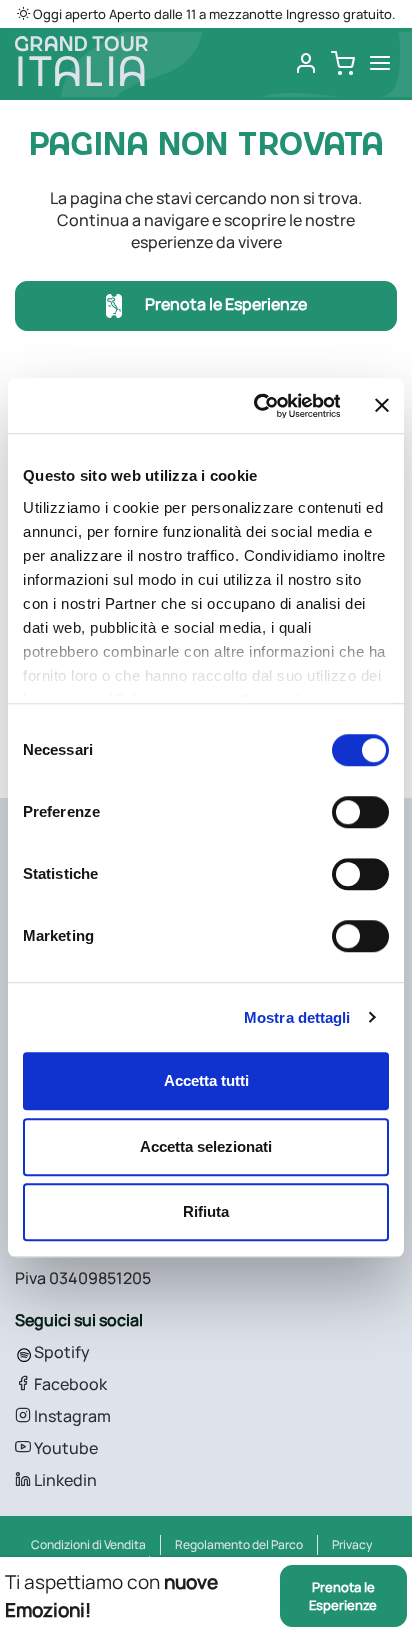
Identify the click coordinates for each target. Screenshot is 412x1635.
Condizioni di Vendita (88, 1544)
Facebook (69, 1384)
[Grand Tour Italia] (81, 61)
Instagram (71, 1416)
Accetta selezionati (206, 1146)
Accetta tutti (206, 1080)
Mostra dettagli (297, 1017)
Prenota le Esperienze (224, 305)
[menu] (380, 64)
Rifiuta (206, 1211)
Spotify (60, 1352)
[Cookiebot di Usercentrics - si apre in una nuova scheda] (257, 406)
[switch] (360, 812)
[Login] (306, 64)
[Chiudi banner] (382, 406)
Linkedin (64, 1480)
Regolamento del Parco (239, 1544)
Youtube (64, 1448)
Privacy (352, 1544)
